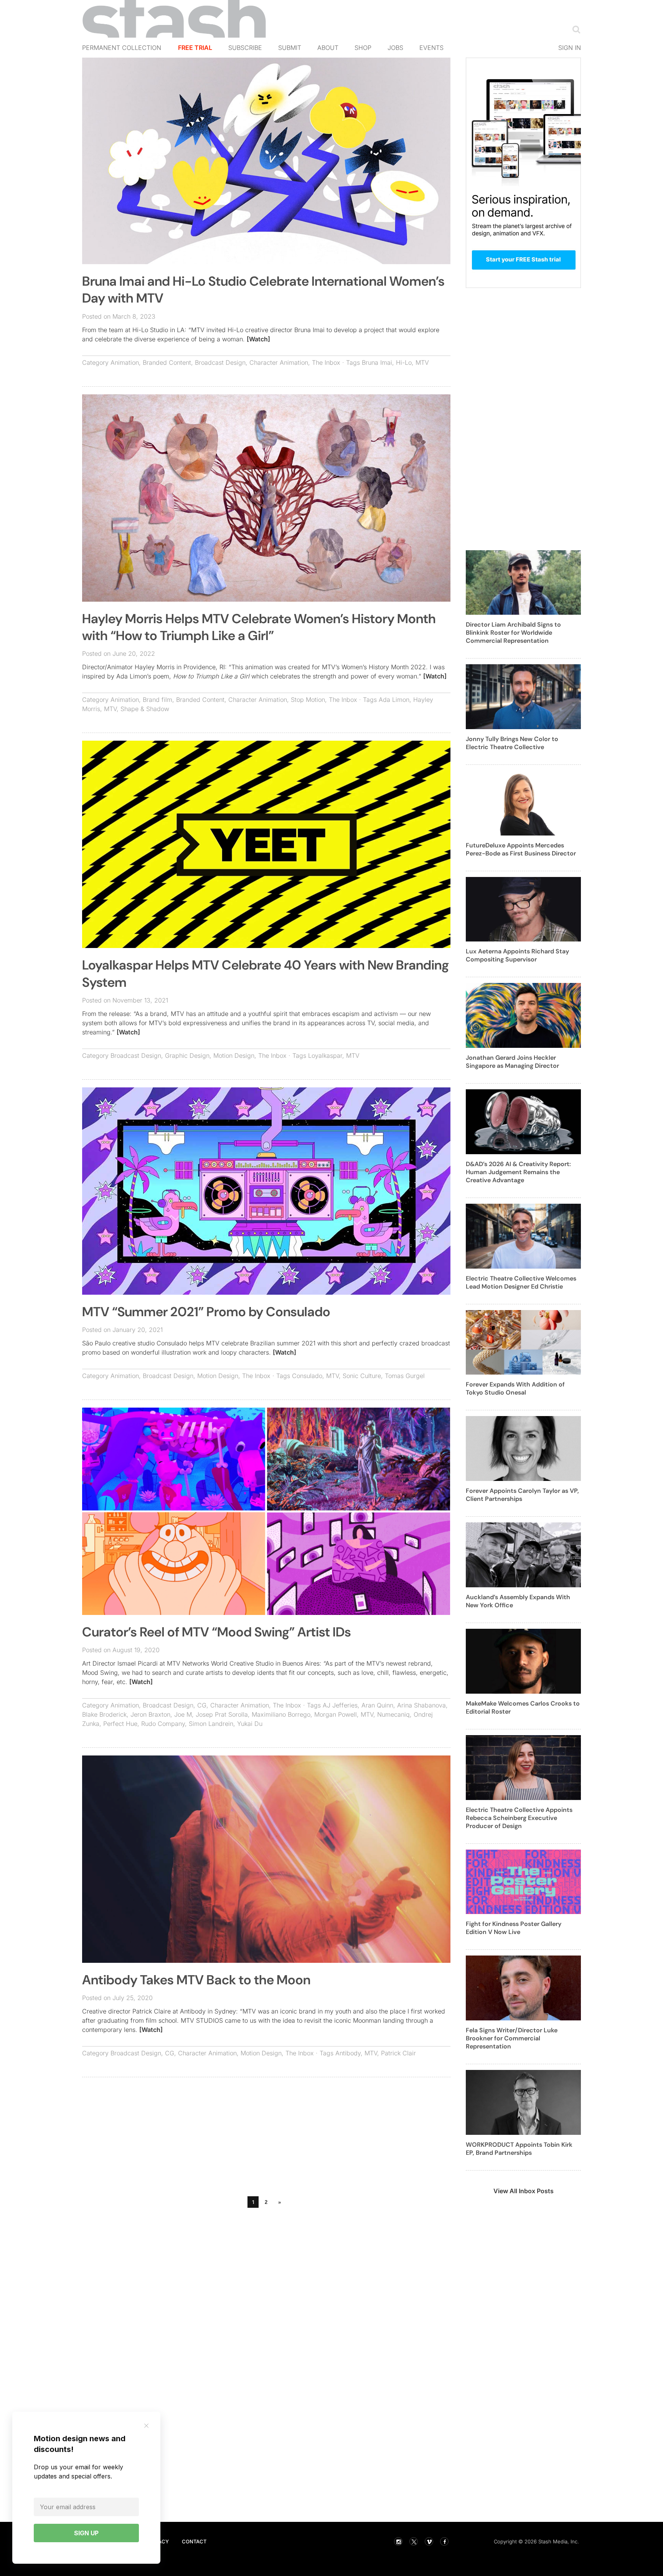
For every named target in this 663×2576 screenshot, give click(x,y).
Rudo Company (163, 1724)
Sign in (570, 48)
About (328, 48)
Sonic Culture (362, 1376)
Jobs (395, 48)
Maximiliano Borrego (281, 1714)
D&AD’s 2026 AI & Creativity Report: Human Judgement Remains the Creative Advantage (518, 1172)
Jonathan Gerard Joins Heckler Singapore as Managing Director (512, 1062)
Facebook (444, 2541)
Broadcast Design (220, 362)
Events (431, 48)
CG (202, 1705)
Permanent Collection (122, 48)
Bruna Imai (377, 362)
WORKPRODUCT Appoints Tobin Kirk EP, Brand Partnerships (519, 2149)
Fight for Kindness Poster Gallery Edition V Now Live (514, 1928)
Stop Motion (308, 700)
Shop (363, 48)
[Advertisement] (266, 2139)
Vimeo (429, 2541)
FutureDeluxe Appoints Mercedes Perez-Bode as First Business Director (521, 849)
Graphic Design (187, 1056)
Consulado (307, 1376)
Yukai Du (250, 1724)
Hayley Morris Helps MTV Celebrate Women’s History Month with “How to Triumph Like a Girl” (259, 627)
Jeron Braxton (150, 1714)
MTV (422, 362)
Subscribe (245, 48)
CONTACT (194, 2541)
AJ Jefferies (340, 1705)
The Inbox (326, 362)
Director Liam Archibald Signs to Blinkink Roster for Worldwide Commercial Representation (513, 633)
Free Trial (195, 48)
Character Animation (279, 362)
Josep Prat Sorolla (222, 1714)
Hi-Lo (404, 362)
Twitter (414, 2541)
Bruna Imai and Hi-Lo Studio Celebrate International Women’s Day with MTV (263, 290)
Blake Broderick (104, 1714)
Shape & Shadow (145, 709)
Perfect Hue (120, 1724)
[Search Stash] (575, 29)
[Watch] (258, 339)
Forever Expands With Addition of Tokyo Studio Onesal (515, 1388)
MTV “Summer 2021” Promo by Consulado (206, 1312)
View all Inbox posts (524, 2191)
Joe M (183, 1714)
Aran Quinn (377, 1705)
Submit (290, 48)
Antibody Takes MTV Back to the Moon (196, 1980)
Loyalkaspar (325, 1056)
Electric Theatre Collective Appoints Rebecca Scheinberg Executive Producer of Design (519, 1818)
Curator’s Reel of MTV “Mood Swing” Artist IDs (217, 1632)
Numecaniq (393, 1714)
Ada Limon (394, 700)
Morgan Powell (336, 1714)
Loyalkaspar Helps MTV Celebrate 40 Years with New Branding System (266, 974)
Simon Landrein (211, 1724)
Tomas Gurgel (405, 1376)
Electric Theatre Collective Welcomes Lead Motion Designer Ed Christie (521, 1282)
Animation (125, 362)
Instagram (398, 2541)
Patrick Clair (398, 2053)
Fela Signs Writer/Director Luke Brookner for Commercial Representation (512, 2038)
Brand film (158, 700)
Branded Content (167, 362)
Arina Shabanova (421, 1705)
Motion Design (234, 1056)
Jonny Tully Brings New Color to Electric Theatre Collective (512, 743)
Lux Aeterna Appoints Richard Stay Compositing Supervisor (517, 955)
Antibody (348, 2053)
